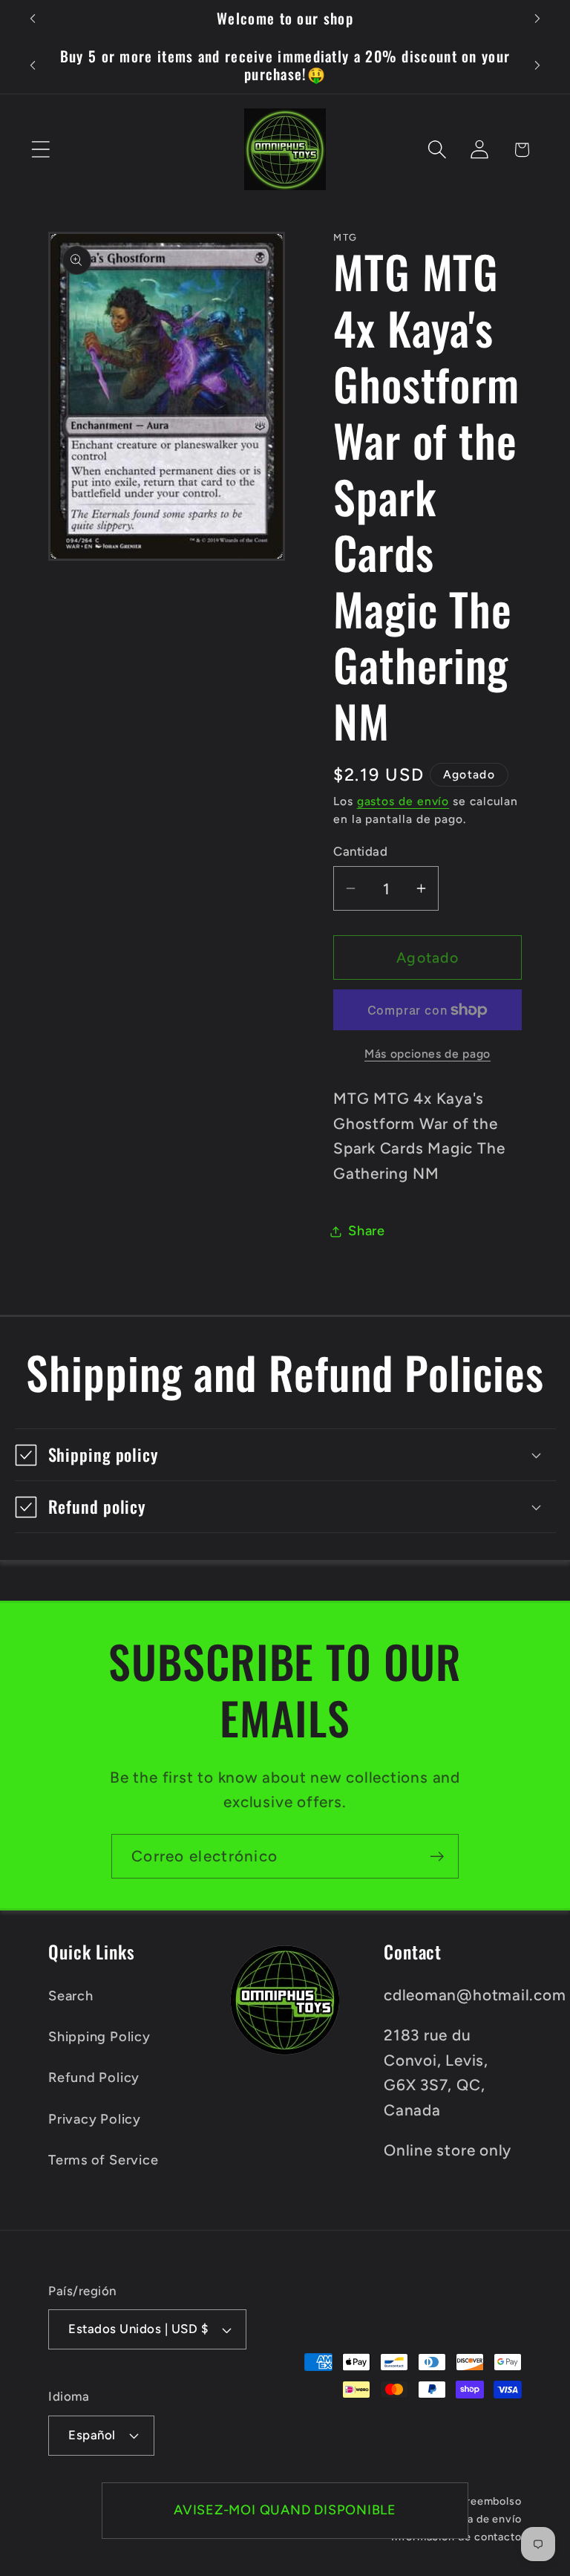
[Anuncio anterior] (33, 19)
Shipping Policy (99, 2037)
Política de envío (478, 2519)
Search (71, 1996)
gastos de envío (403, 801)
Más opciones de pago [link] (427, 1054)
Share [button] (367, 1231)
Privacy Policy (95, 2119)
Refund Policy (94, 2078)
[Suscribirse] (437, 1857)
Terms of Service (103, 2160)
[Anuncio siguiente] (537, 19)
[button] (40, 150)
